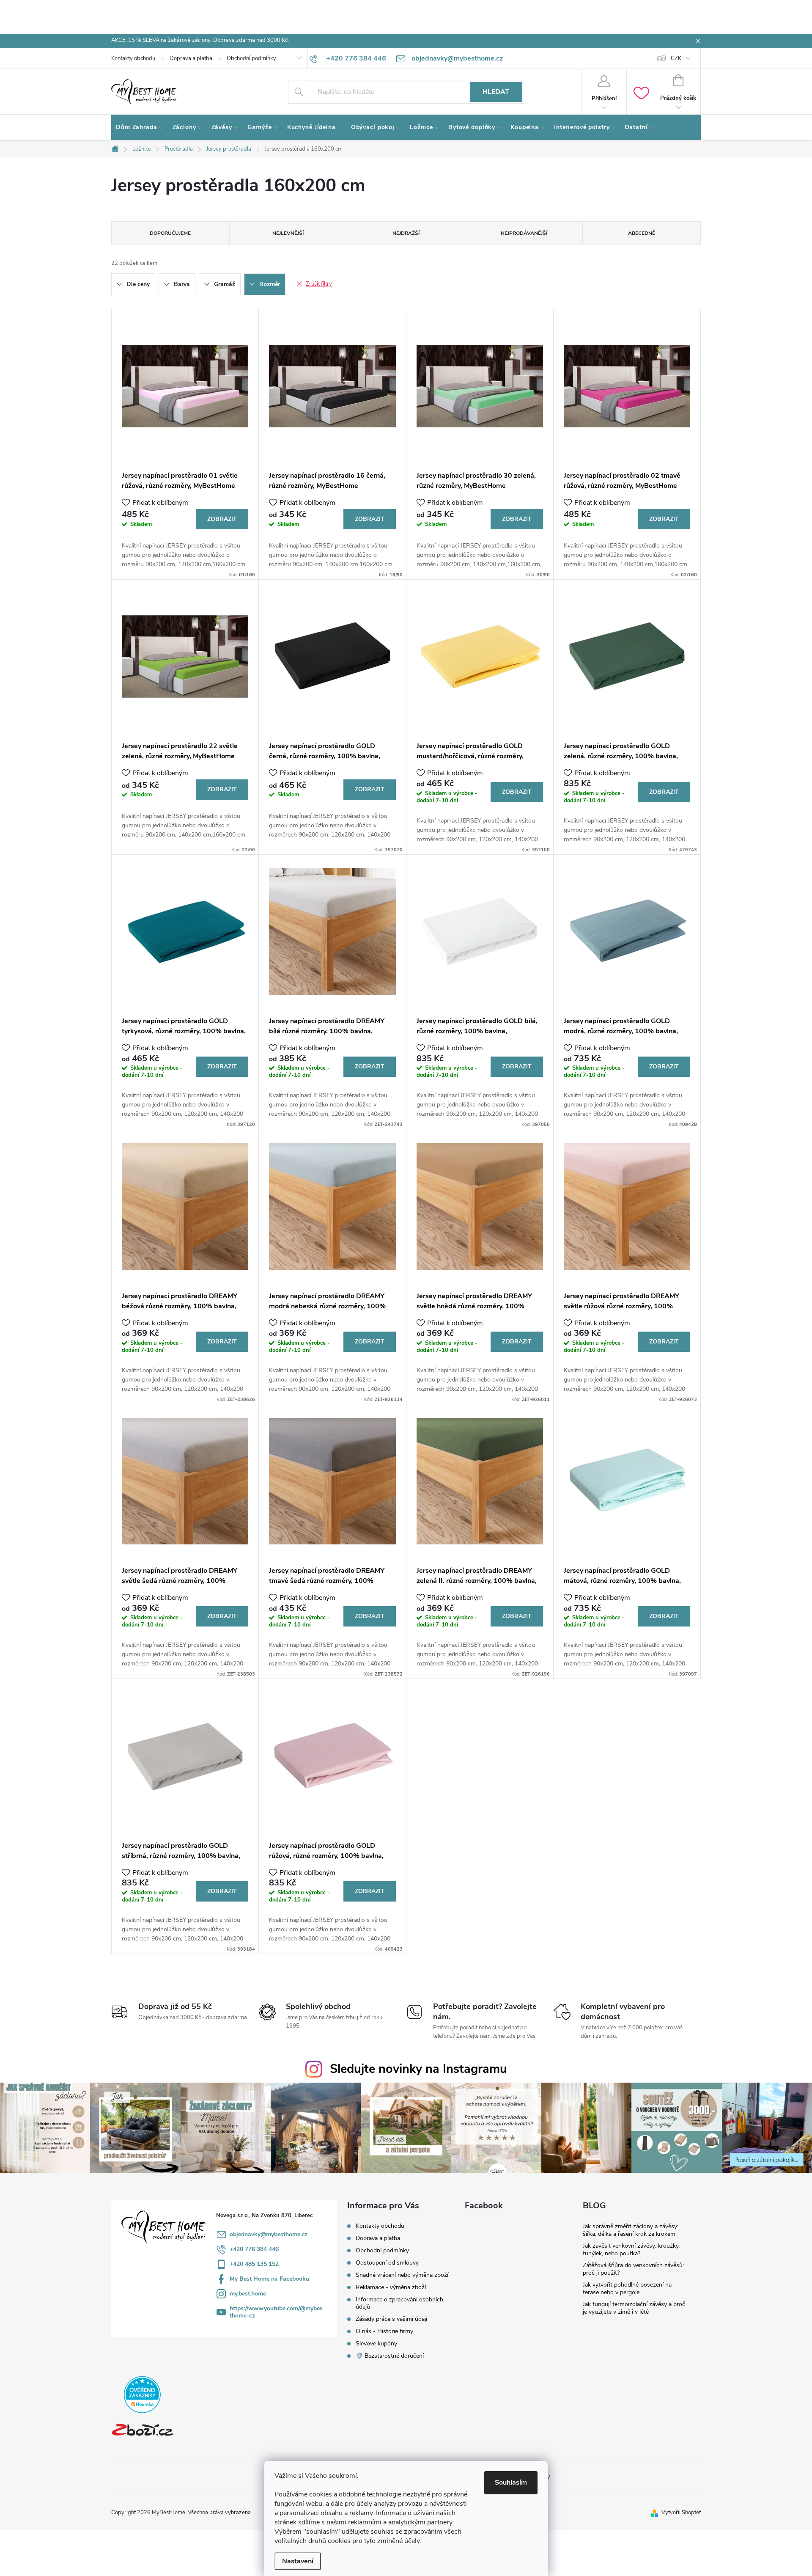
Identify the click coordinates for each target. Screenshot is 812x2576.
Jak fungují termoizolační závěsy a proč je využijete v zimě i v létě (634, 2308)
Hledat (496, 92)
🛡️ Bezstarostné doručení (390, 2356)
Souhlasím (511, 2482)
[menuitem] (140, 127)
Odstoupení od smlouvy (387, 2263)
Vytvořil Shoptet (681, 2513)
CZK (676, 58)
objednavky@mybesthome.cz (269, 2234)
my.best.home (248, 2294)
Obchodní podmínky (251, 58)
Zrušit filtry (319, 284)
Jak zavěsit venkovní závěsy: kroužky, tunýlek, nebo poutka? (631, 2250)
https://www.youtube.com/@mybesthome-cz (276, 2312)
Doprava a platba (191, 58)
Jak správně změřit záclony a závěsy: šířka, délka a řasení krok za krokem (631, 2230)
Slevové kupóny (376, 2343)
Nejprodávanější (524, 233)
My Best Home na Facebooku (269, 2279)
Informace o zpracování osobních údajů (399, 2303)
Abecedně (642, 233)
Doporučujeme (170, 233)
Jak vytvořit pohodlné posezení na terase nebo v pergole (627, 2288)
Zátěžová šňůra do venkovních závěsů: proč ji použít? (633, 2269)
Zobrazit (222, 519)
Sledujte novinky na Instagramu (418, 2069)
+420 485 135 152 (254, 2264)
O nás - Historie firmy (384, 2331)
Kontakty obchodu (133, 58)
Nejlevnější (288, 233)
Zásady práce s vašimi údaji (391, 2319)
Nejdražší (406, 233)
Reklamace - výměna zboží (391, 2287)
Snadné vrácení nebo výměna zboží (402, 2275)
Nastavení (298, 2561)
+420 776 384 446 (254, 2249)
